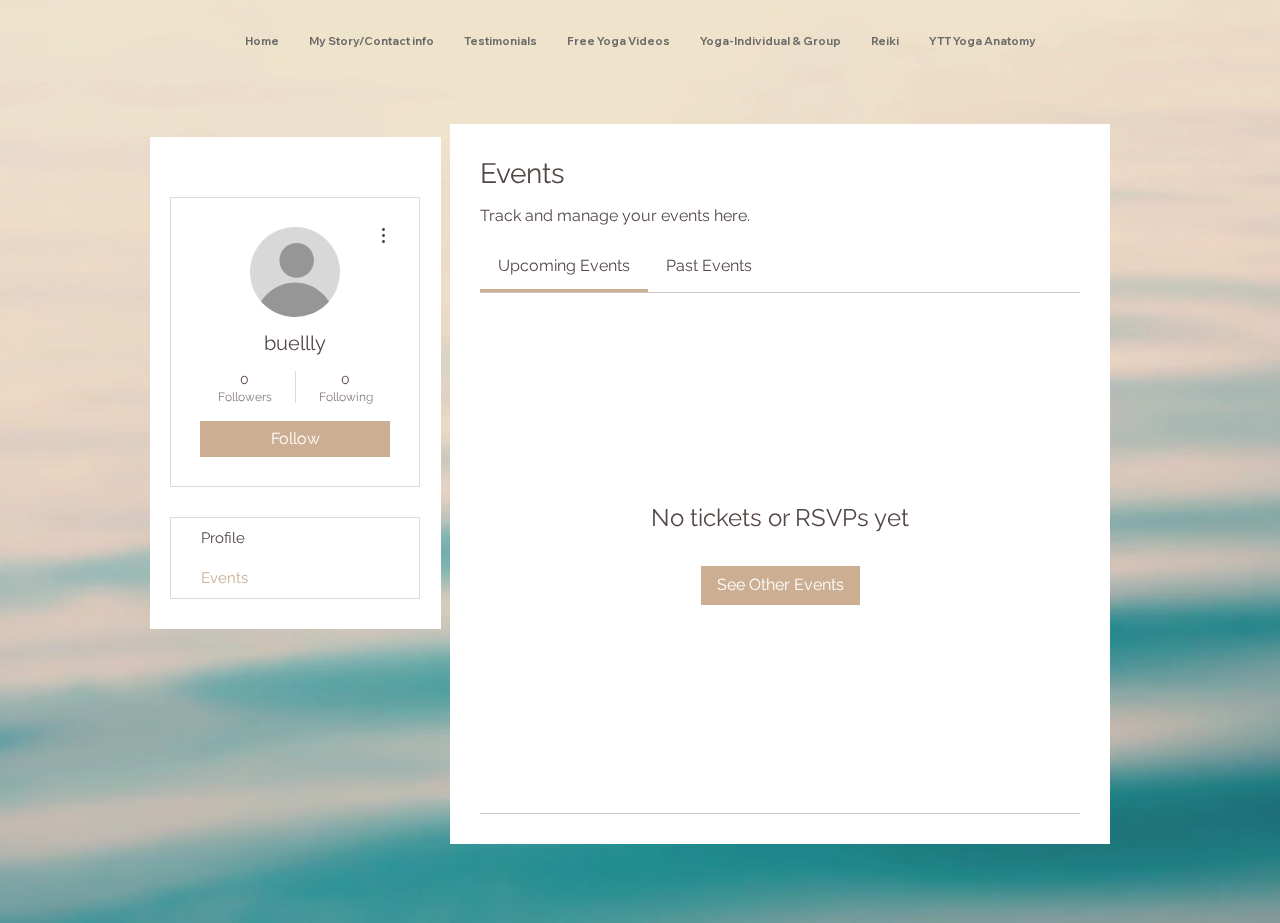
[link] (564, 265)
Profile (223, 538)
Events (224, 578)
